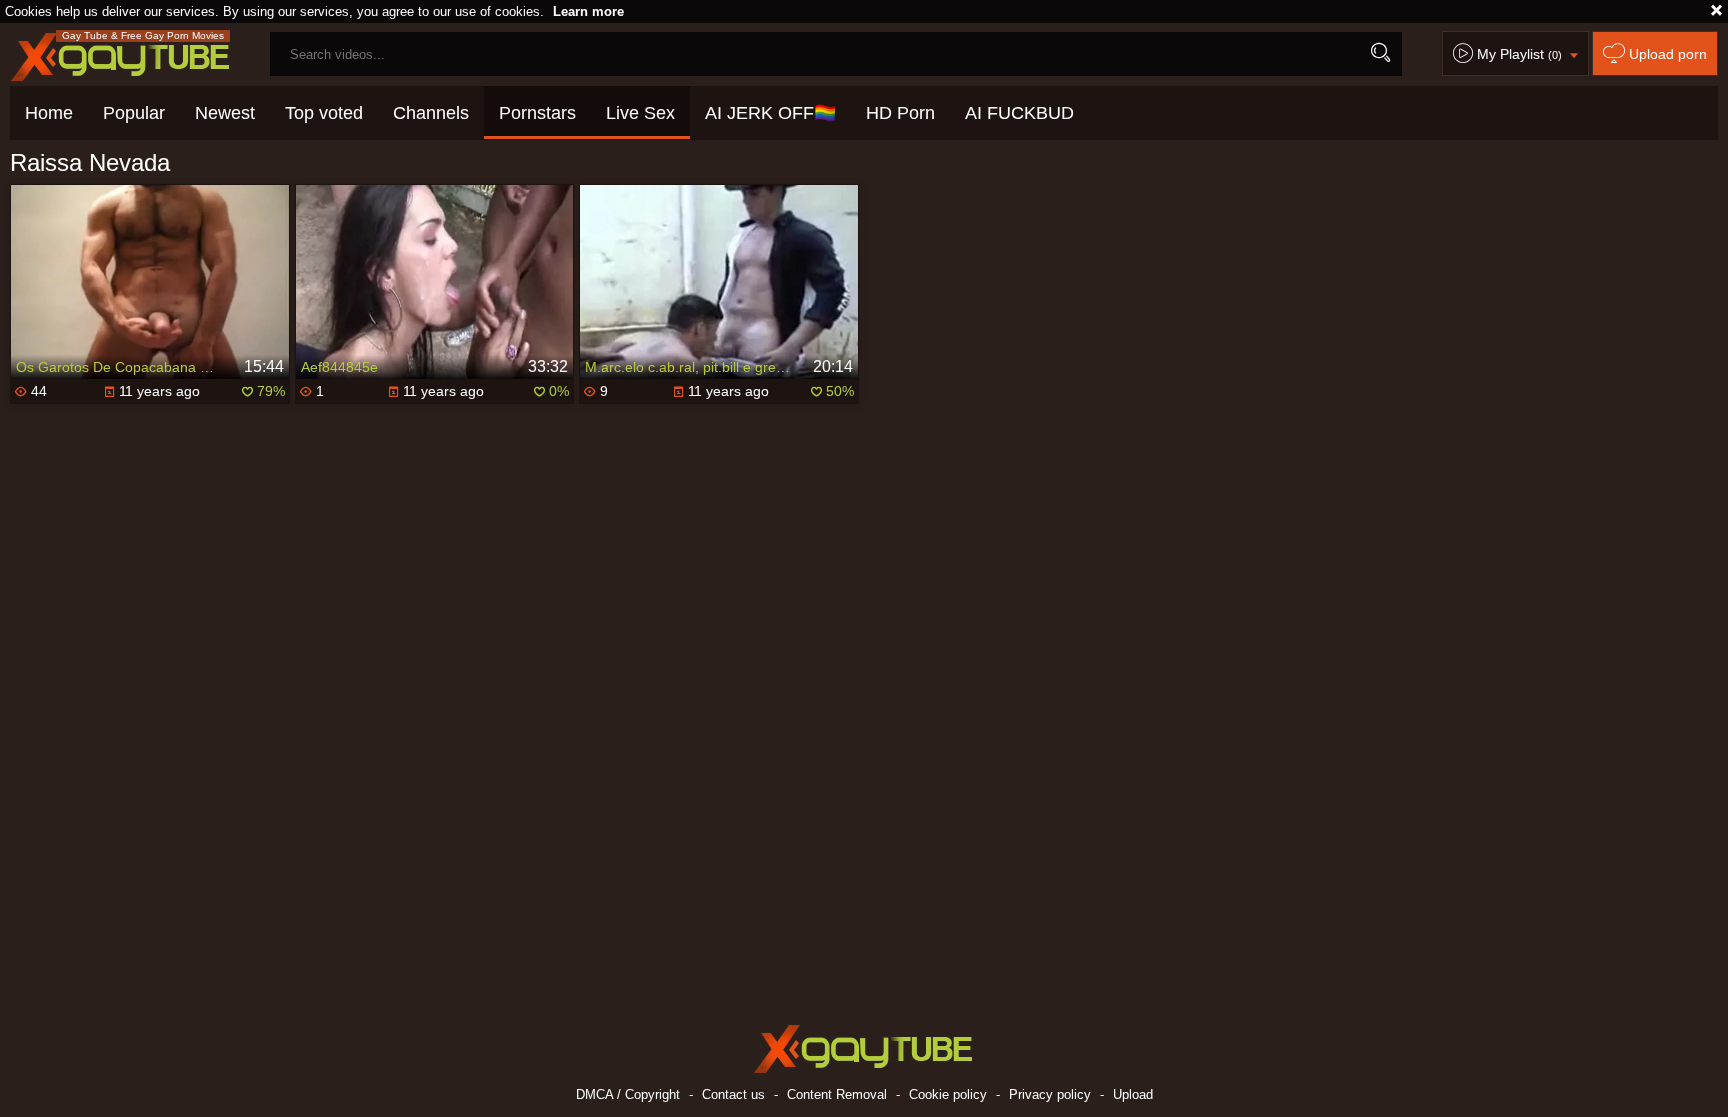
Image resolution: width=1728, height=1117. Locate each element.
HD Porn (900, 113)
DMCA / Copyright (628, 1094)
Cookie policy (948, 1094)
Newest (225, 113)
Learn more (588, 11)
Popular (134, 113)
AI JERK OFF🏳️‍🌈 (770, 113)
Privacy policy (1050, 1094)
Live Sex (640, 113)
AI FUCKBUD (1019, 113)
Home (49, 113)
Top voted (324, 113)
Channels (431, 113)
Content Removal (837, 1094)
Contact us (733, 1094)
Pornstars (537, 113)
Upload (1133, 1094)
